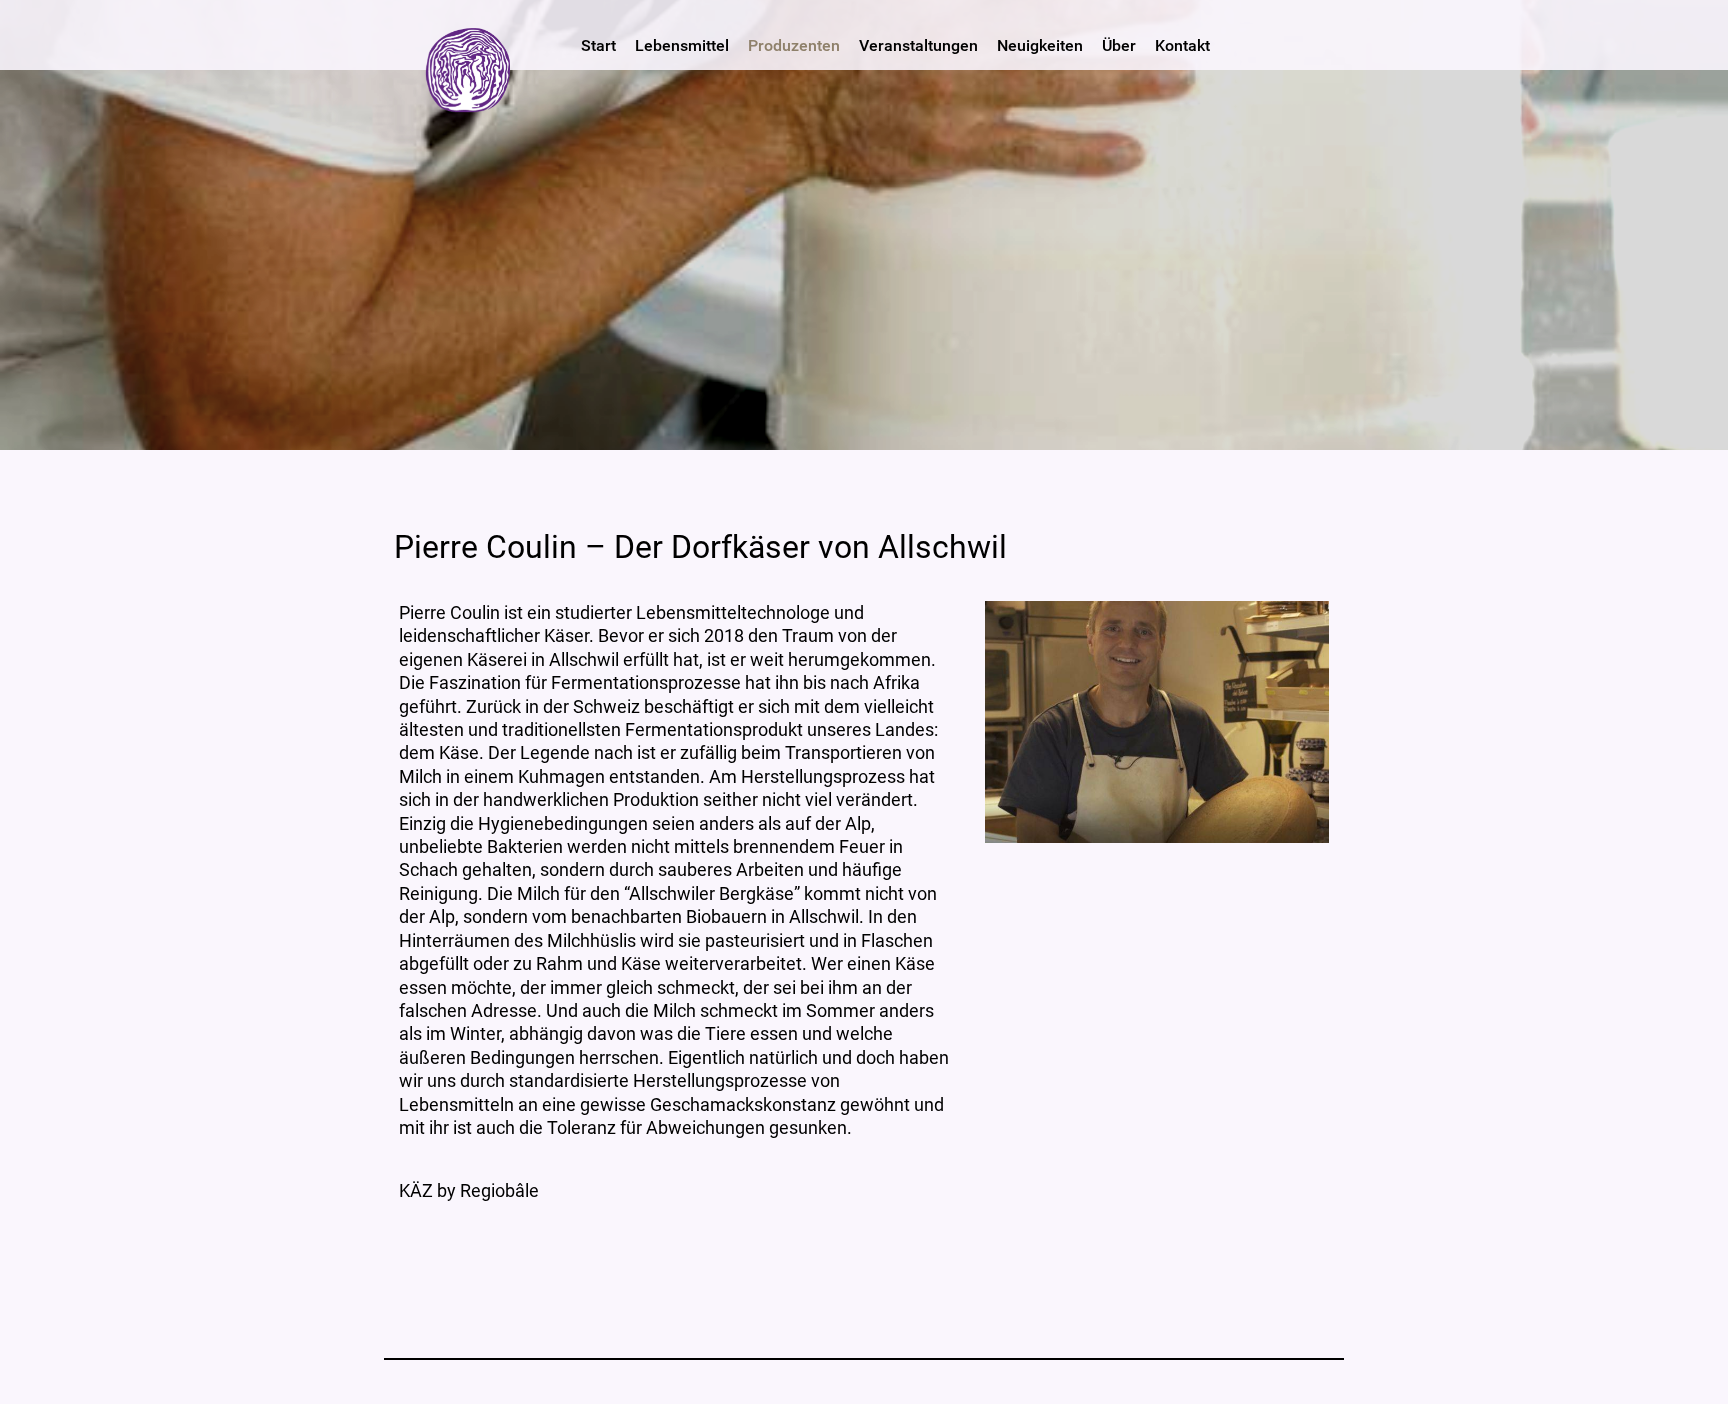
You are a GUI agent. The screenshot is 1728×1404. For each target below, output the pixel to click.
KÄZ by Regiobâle (469, 1190)
